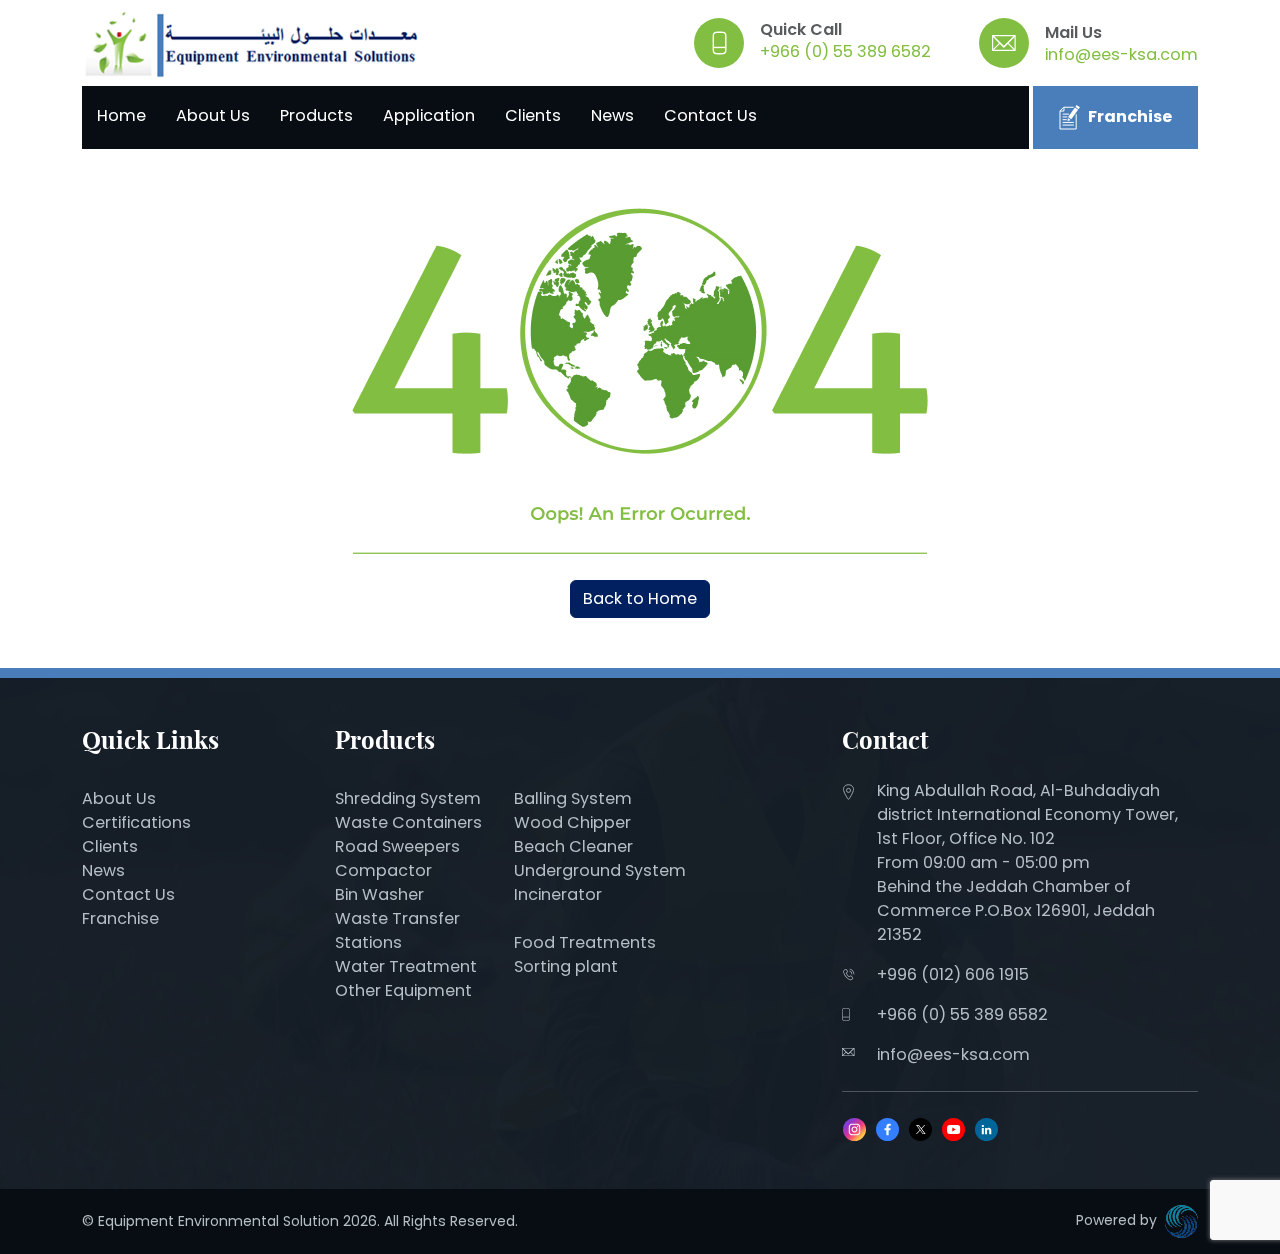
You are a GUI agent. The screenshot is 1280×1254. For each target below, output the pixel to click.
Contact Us (710, 115)
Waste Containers (408, 822)
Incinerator (558, 894)
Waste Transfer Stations (397, 930)
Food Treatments (585, 942)
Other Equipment (403, 990)
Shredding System (408, 798)
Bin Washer (379, 894)
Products (316, 115)
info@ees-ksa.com (1121, 54)
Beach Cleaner (575, 846)
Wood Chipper (572, 822)
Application (429, 115)
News (612, 115)
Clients (533, 115)
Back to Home (640, 598)
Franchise (1130, 116)
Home (121, 115)
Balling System (573, 798)
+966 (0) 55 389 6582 (845, 51)
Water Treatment (406, 966)
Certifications (136, 822)
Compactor (383, 870)
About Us (213, 115)
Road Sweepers (397, 846)
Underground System (600, 870)
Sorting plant (566, 966)
